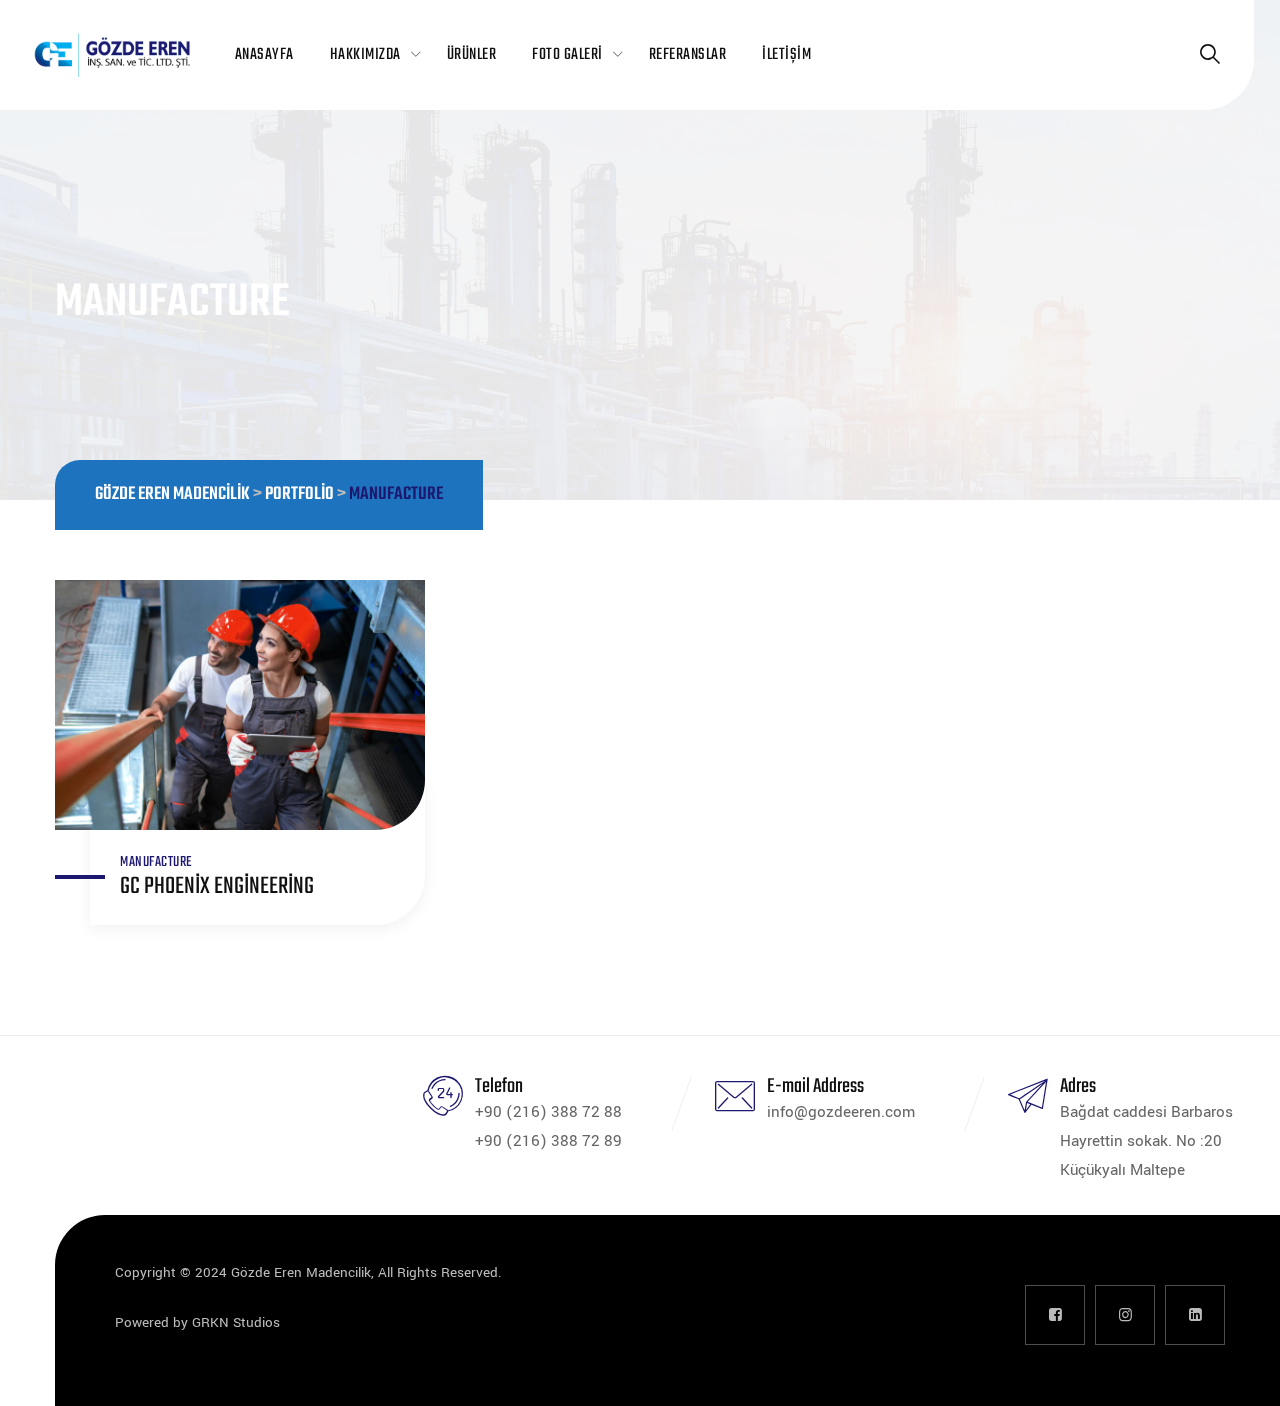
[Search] (1210, 55)
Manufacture (156, 862)
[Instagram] (1125, 1315)
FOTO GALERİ (567, 55)
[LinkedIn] (1195, 1315)
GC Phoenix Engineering (217, 886)
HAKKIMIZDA (365, 55)
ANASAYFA (264, 55)
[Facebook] (1055, 1315)
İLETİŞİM (786, 55)
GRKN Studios (236, 1322)
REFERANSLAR (688, 55)
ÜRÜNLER (472, 55)
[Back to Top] (1237, 1373)
